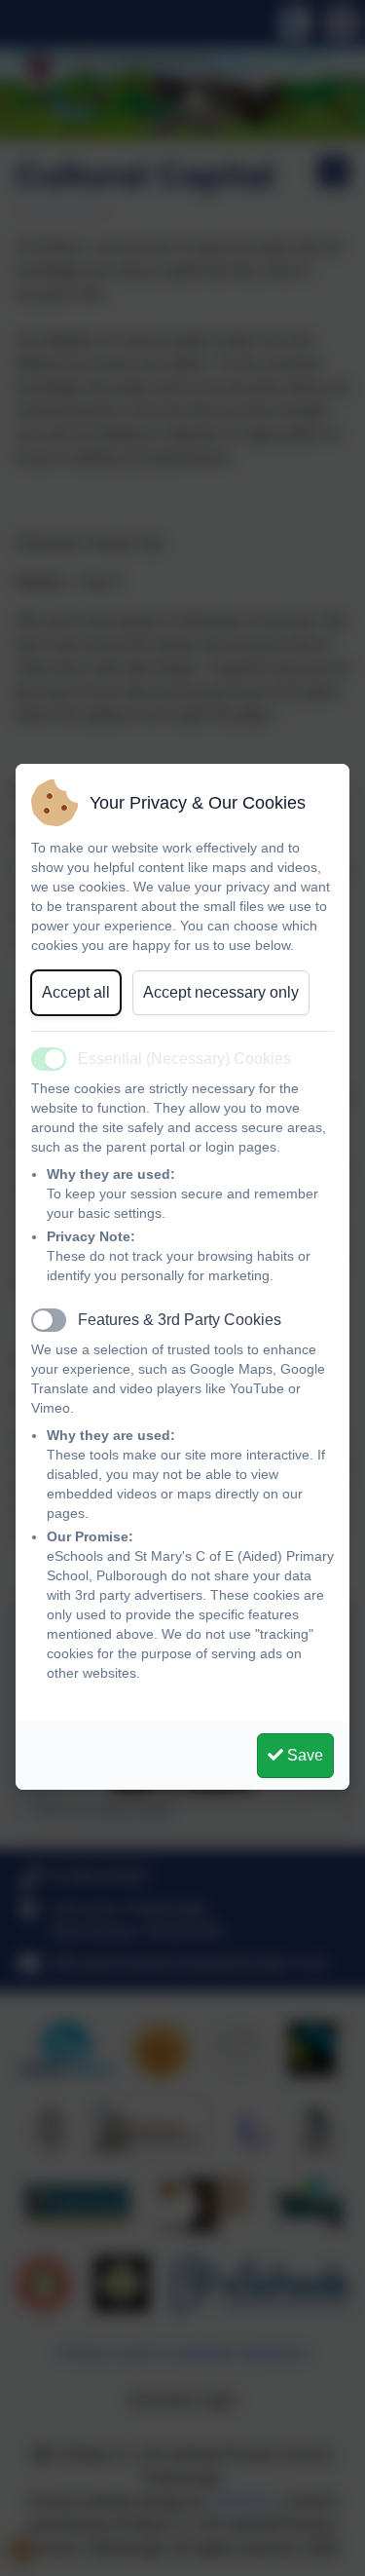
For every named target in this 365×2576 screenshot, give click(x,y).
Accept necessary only (221, 992)
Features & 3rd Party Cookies (180, 1320)
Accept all (76, 992)
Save (303, 1755)
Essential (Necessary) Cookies (184, 1059)
